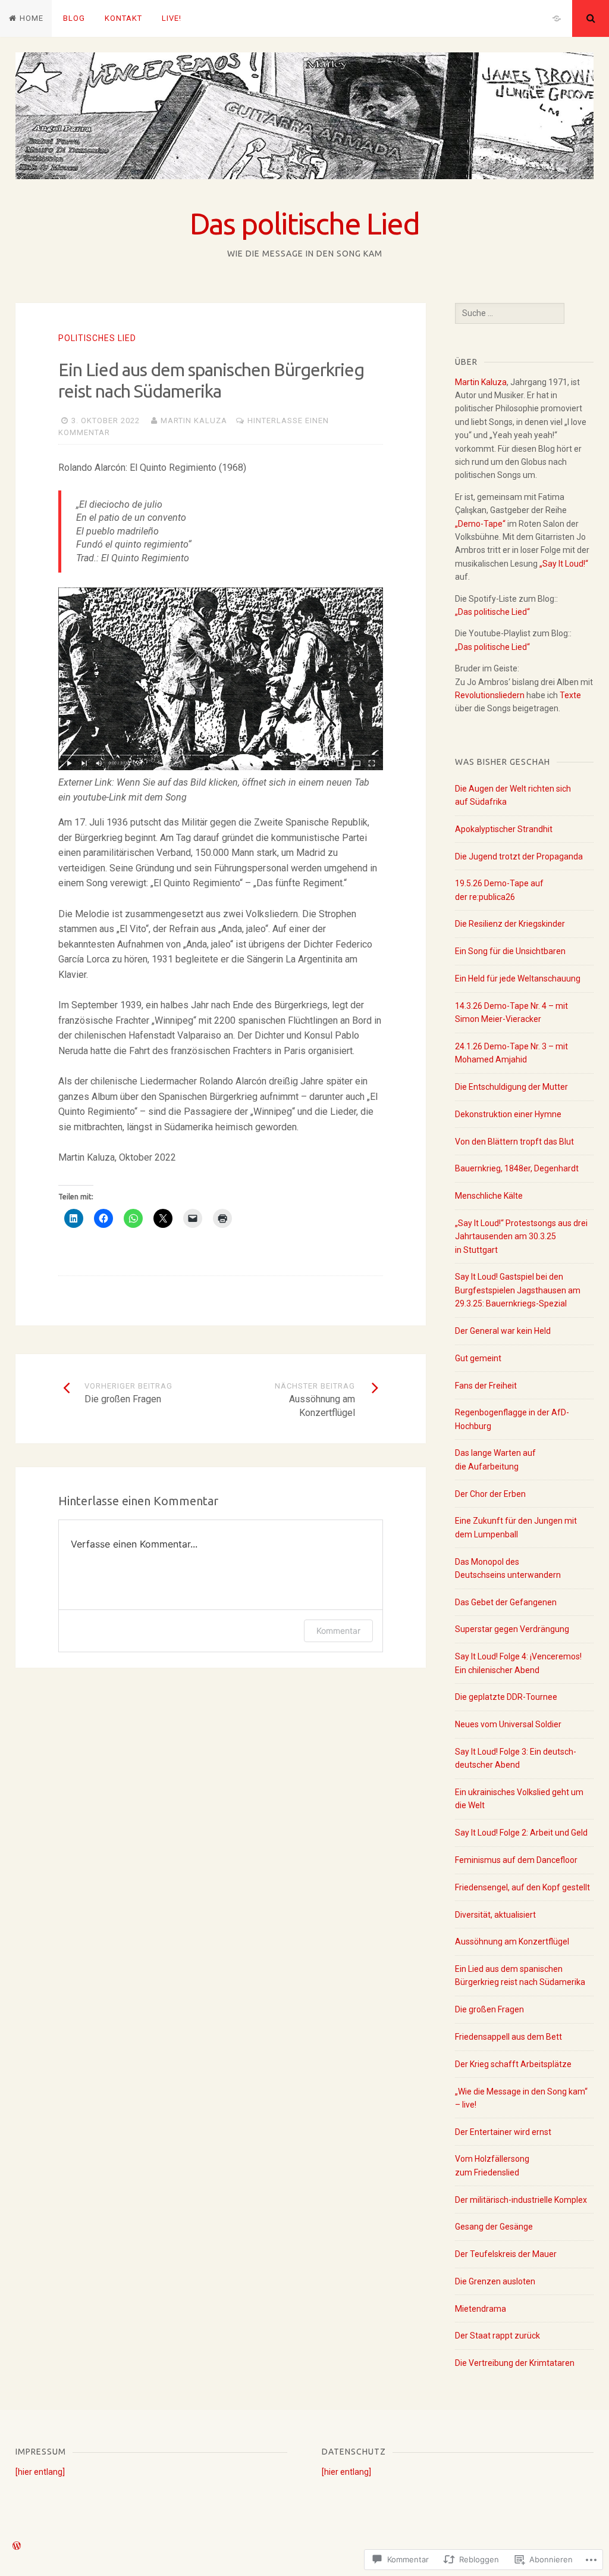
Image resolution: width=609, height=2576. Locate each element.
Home (32, 18)
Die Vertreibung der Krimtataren (515, 2363)
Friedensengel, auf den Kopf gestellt (522, 1887)
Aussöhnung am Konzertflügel (512, 1942)
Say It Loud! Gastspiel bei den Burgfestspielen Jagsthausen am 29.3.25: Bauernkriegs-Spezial (518, 1290)
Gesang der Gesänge (494, 2227)
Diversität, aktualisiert (495, 1915)
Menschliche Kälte (489, 1196)
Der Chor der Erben (490, 1494)
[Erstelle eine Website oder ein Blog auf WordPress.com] (17, 2547)
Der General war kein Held (503, 1331)
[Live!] (557, 18)
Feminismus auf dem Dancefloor (516, 1860)
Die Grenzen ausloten (495, 2281)
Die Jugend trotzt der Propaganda (519, 856)
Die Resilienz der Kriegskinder (510, 924)
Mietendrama (481, 2309)
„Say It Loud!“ (564, 564)
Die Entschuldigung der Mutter (511, 1087)
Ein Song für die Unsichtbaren (510, 951)
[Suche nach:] (510, 313)
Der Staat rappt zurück (497, 2336)
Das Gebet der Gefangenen (506, 1602)
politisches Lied (97, 338)
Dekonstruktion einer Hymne (508, 1114)
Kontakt (123, 18)
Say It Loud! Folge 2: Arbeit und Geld (521, 1833)
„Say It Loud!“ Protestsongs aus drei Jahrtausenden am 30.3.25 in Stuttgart (521, 1237)
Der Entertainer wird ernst (503, 2132)
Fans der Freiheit (486, 1386)
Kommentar (338, 1631)
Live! (172, 18)
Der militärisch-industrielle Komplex (521, 2200)
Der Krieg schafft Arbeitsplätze (513, 2064)
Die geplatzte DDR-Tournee (506, 1697)
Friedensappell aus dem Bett (508, 2037)
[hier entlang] (40, 2472)
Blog (74, 18)
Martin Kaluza (194, 421)
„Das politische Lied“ (492, 612)
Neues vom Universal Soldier (508, 1724)
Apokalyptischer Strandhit (504, 829)
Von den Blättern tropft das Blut (514, 1142)
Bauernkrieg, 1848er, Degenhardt (517, 1168)
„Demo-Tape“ (480, 524)
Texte (570, 695)
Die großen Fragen (489, 2009)
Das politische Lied (304, 223)
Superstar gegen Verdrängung (512, 1629)
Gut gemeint (478, 1358)
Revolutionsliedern (490, 695)
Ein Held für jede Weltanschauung (518, 978)
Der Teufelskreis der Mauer (506, 2254)
